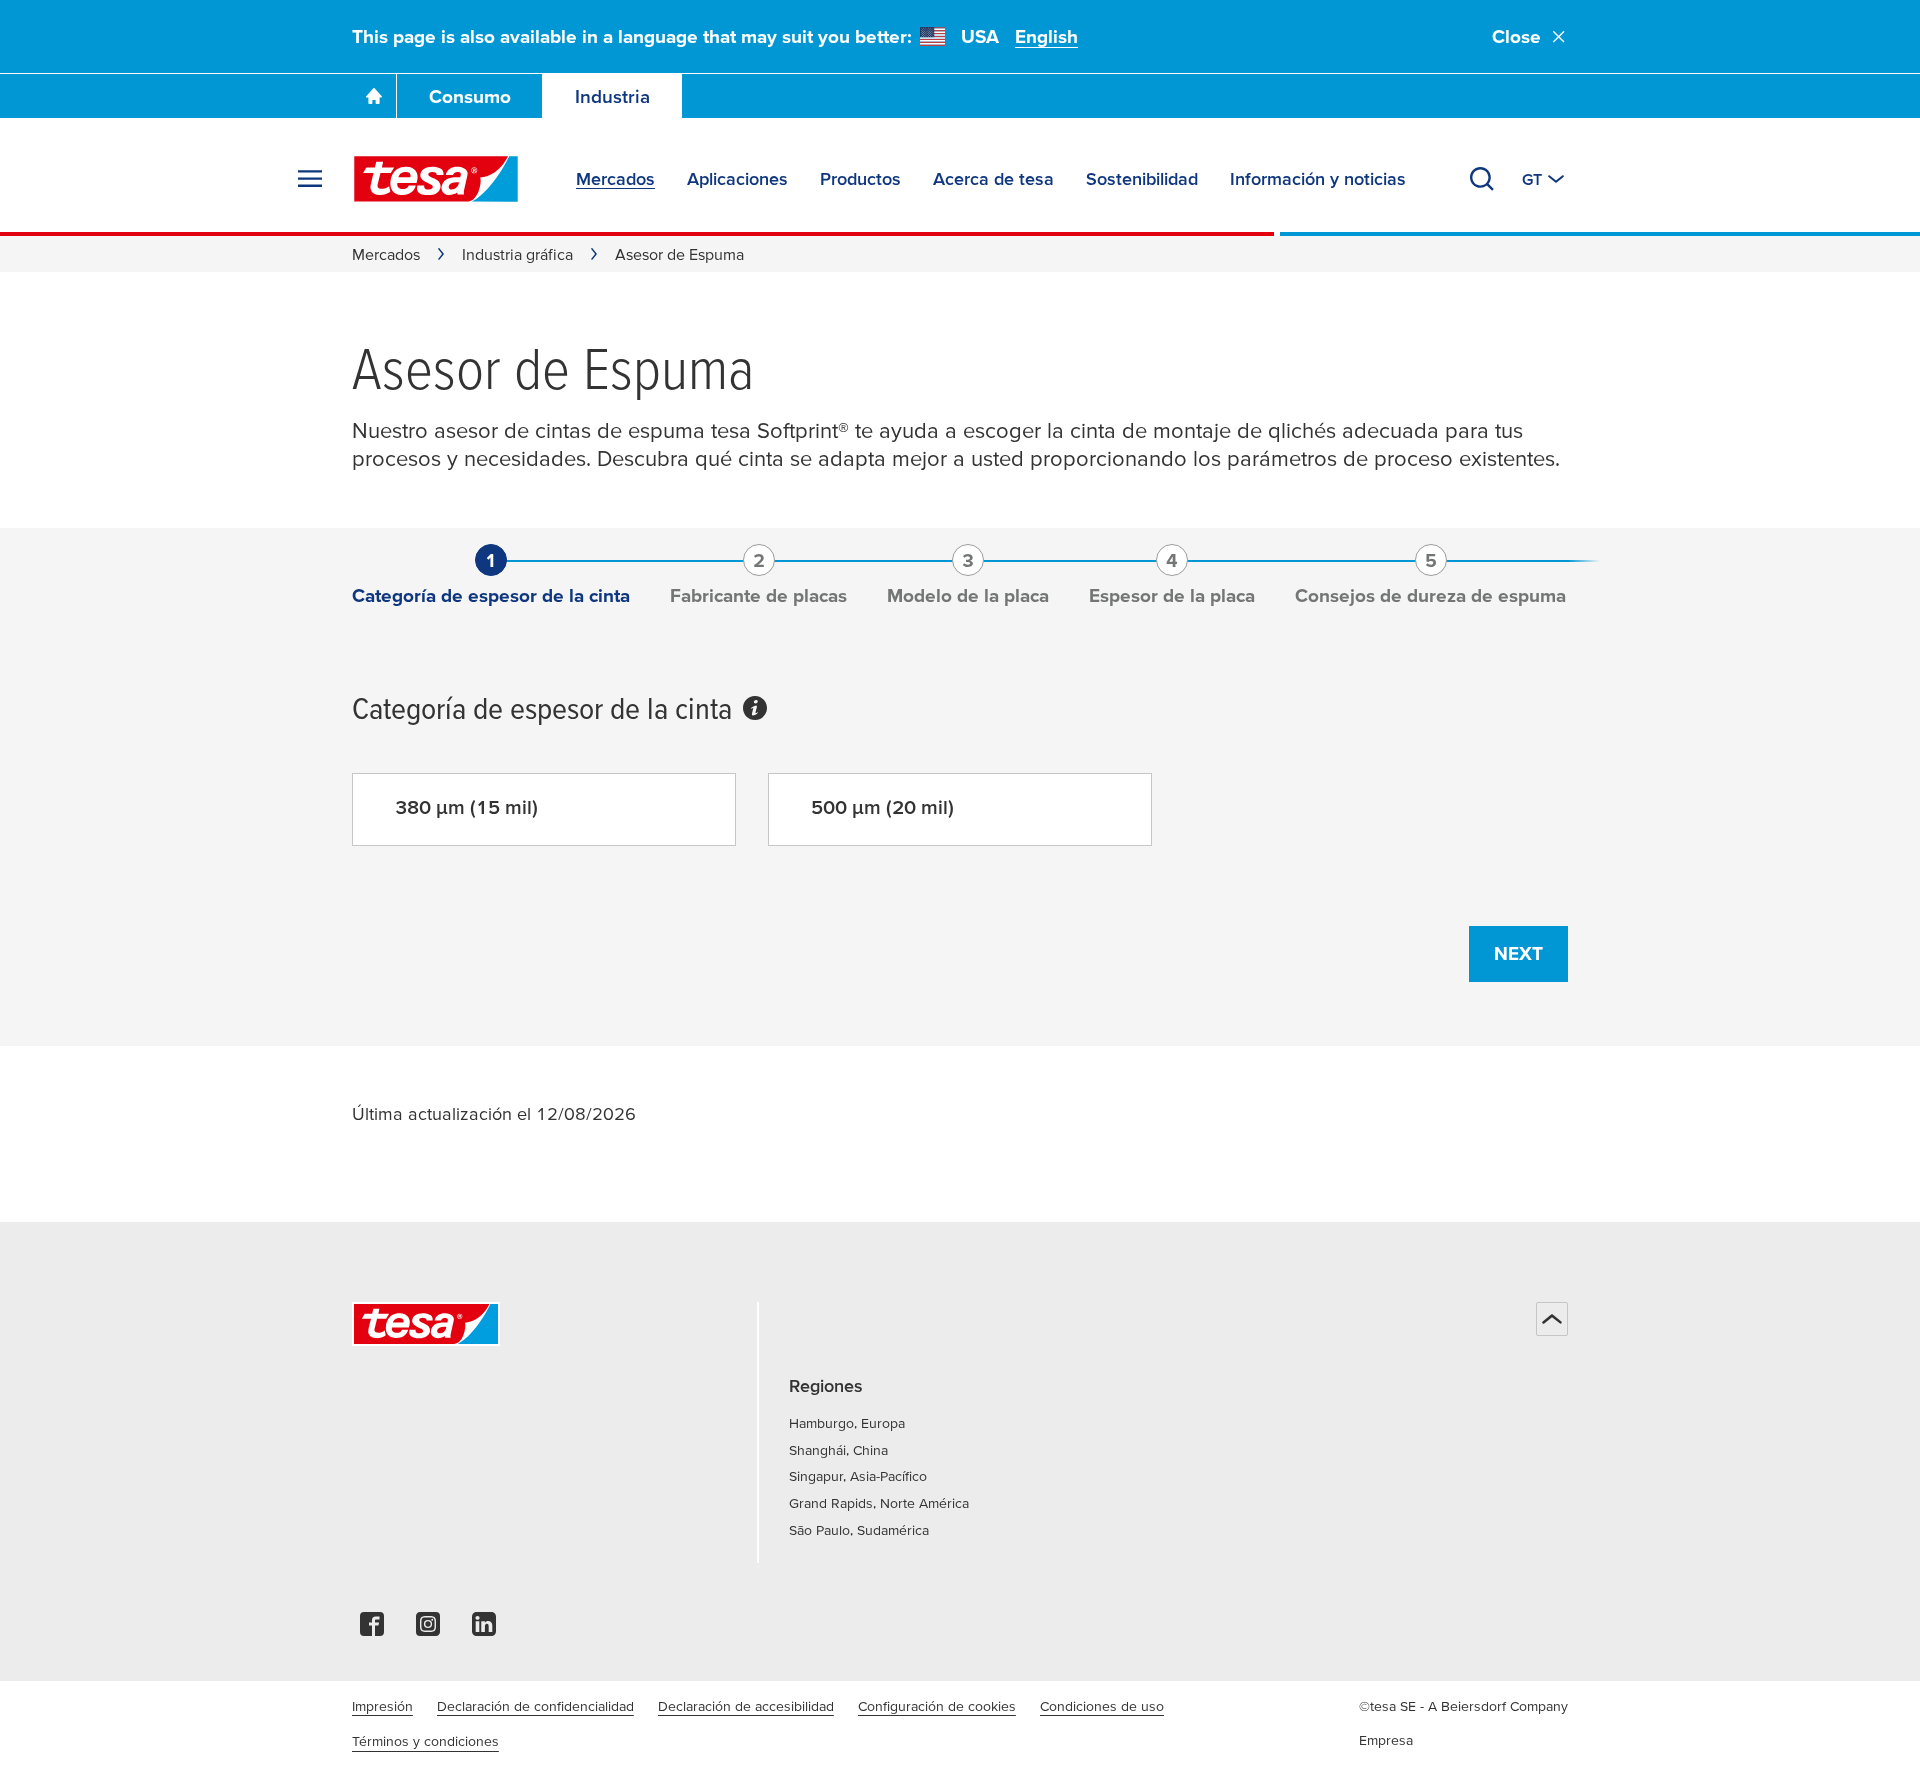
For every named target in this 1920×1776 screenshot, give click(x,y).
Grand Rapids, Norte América (879, 1503)
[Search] (1482, 179)
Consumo (470, 96)
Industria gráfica (517, 254)
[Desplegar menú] (310, 179)
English (1046, 36)
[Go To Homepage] (374, 96)
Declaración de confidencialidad (535, 1706)
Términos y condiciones (425, 1741)
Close (1516, 36)
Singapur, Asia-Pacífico (858, 1476)
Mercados (386, 254)
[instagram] (428, 1629)
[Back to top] (1552, 1319)
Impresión (382, 1706)
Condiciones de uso (1102, 1706)
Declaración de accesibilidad (746, 1706)
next (1518, 953)
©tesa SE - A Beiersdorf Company (1463, 1706)
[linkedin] (484, 1629)
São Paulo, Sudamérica (859, 1530)
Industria (612, 96)
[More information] (755, 712)
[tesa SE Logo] (436, 179)
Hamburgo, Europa (847, 1423)
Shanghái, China (838, 1450)
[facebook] (372, 1629)
